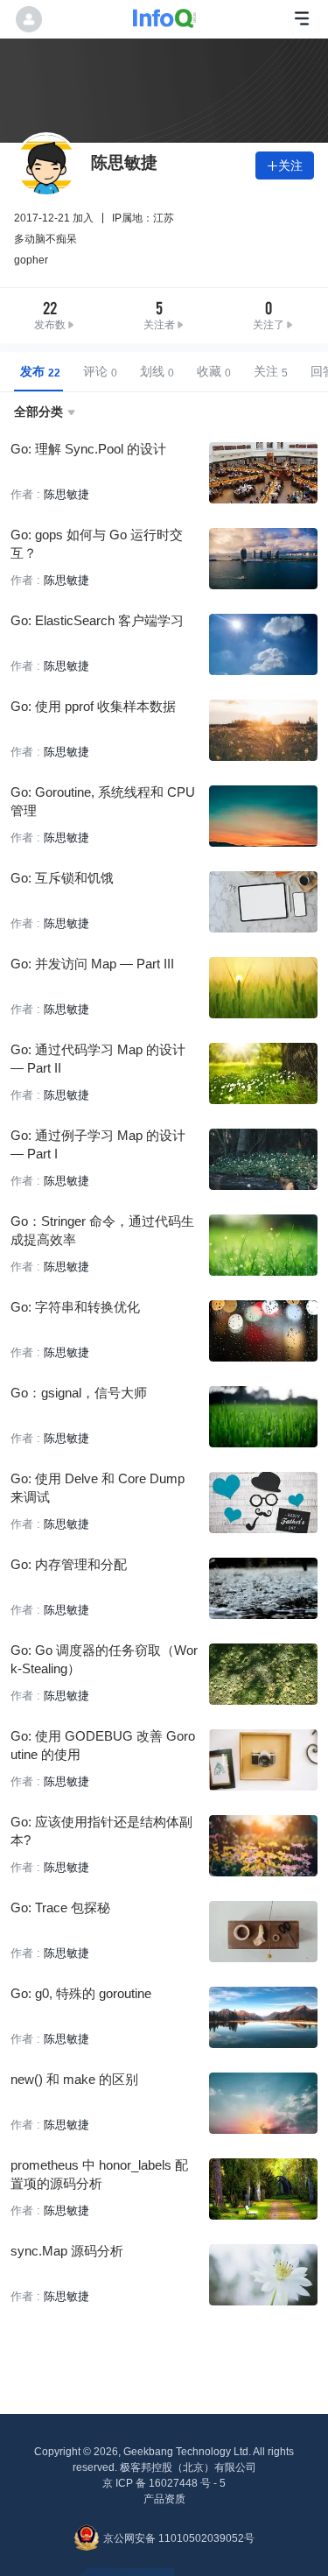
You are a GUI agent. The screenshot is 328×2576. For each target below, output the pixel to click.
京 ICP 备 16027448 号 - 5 (164, 2483)
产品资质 (164, 2499)
